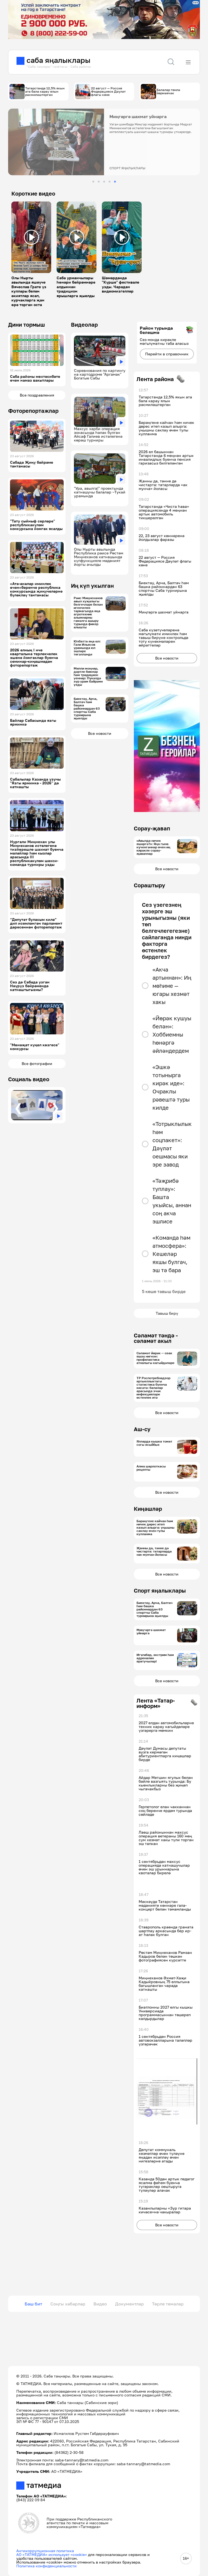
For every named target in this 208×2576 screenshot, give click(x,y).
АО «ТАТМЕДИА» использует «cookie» (52, 2554)
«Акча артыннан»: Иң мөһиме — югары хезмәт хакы (172, 986)
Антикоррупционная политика (45, 2551)
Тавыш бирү (167, 1313)
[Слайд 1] (93, 182)
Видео (100, 2304)
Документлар (129, 2304)
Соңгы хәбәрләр (68, 2304)
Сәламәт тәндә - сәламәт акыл (156, 1338)
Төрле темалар (168, 2304)
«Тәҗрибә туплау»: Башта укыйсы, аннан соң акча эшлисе (172, 1201)
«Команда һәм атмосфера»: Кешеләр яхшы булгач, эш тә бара (171, 1254)
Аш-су (142, 1429)
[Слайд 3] (104, 182)
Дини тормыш (27, 324)
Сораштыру (149, 885)
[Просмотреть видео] (31, 237)
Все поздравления (37, 395)
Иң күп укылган (92, 586)
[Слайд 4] (110, 182)
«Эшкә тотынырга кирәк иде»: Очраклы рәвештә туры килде (171, 1087)
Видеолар (84, 324)
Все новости (100, 733)
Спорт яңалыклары (160, 1590)
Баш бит (33, 2304)
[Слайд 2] (99, 182)
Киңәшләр (148, 1509)
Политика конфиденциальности (46, 2566)
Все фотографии (37, 1063)
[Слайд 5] (115, 182)
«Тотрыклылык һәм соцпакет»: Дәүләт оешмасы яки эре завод (172, 1144)
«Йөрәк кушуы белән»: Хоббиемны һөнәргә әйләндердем (172, 1034)
